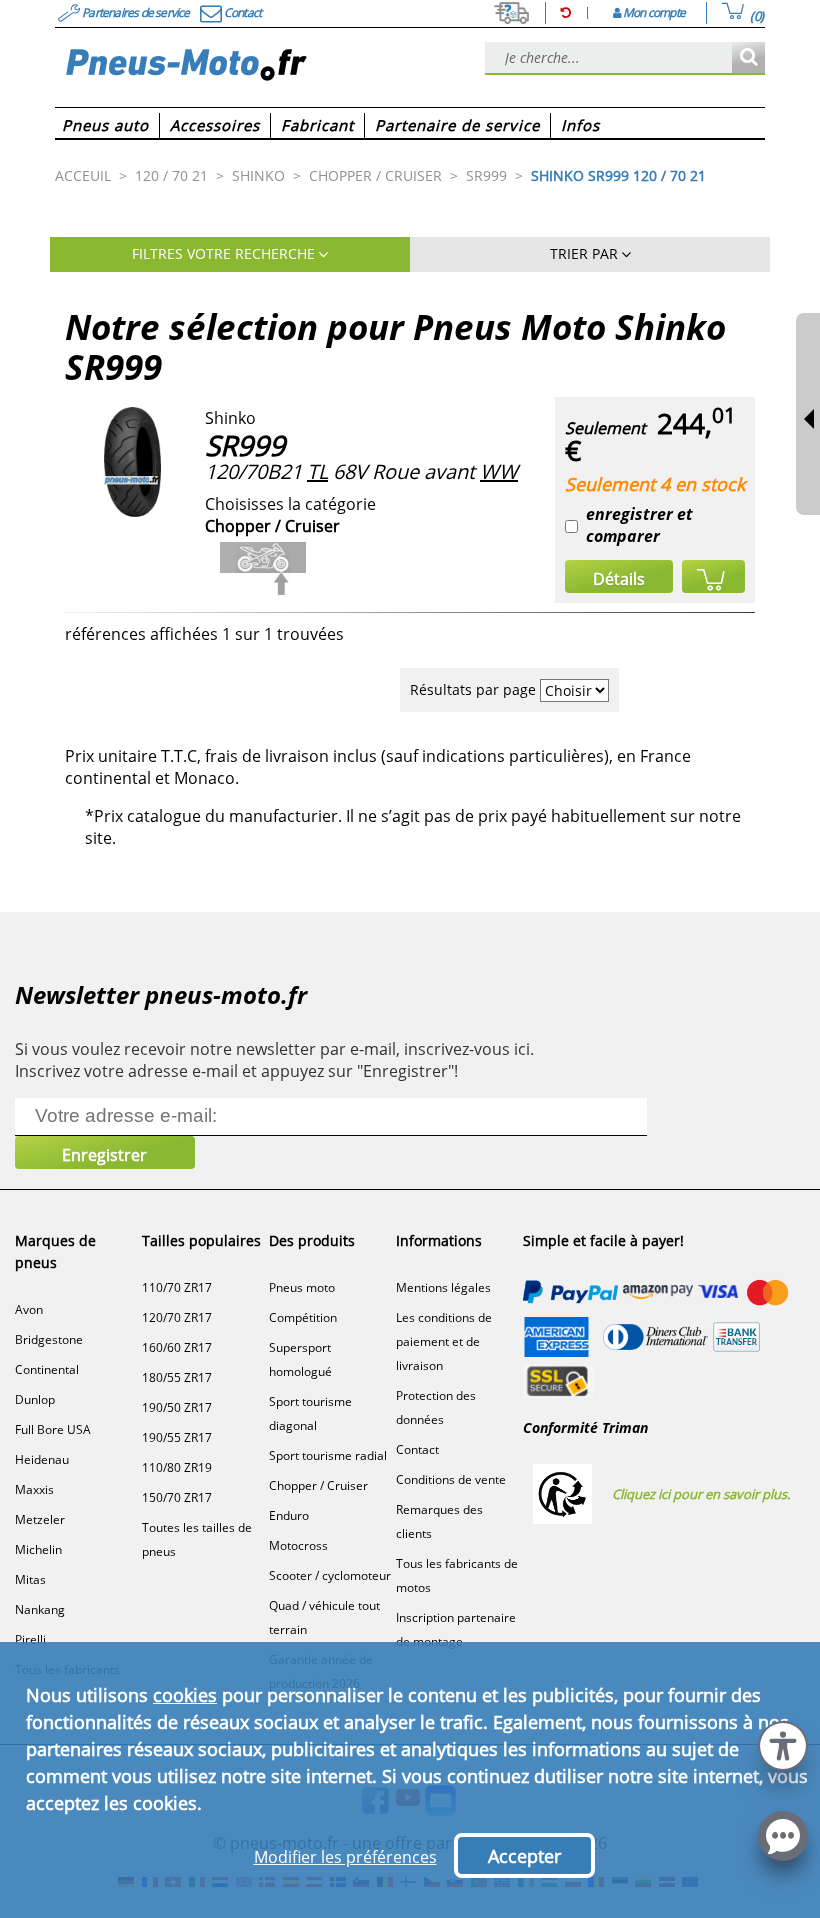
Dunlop (35, 1399)
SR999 (245, 445)
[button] (783, 1743)
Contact (417, 1449)
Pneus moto (302, 1287)
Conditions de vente (451, 1479)
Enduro (289, 1515)
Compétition (303, 1317)
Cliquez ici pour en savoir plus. (701, 1494)
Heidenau (42, 1459)
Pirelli (30, 1639)
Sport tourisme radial (328, 1455)
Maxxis (34, 1489)
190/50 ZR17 (177, 1407)
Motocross (298, 1545)
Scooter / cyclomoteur (330, 1575)
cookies (185, 1695)
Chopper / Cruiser (318, 1485)
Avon (29, 1309)
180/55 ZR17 (177, 1377)
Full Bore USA (53, 1429)
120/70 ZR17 (177, 1317)
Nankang (40, 1609)
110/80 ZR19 (177, 1467)
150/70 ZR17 (177, 1497)
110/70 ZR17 (177, 1287)
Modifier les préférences (345, 1857)
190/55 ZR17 (177, 1437)
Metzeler (40, 1519)
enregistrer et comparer (639, 525)
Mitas (30, 1579)
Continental (47, 1369)
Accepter (524, 1856)
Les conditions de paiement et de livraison (444, 1341)
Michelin (38, 1549)
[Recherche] (748, 58)
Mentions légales (443, 1287)
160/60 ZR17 (177, 1347)
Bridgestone (49, 1339)
